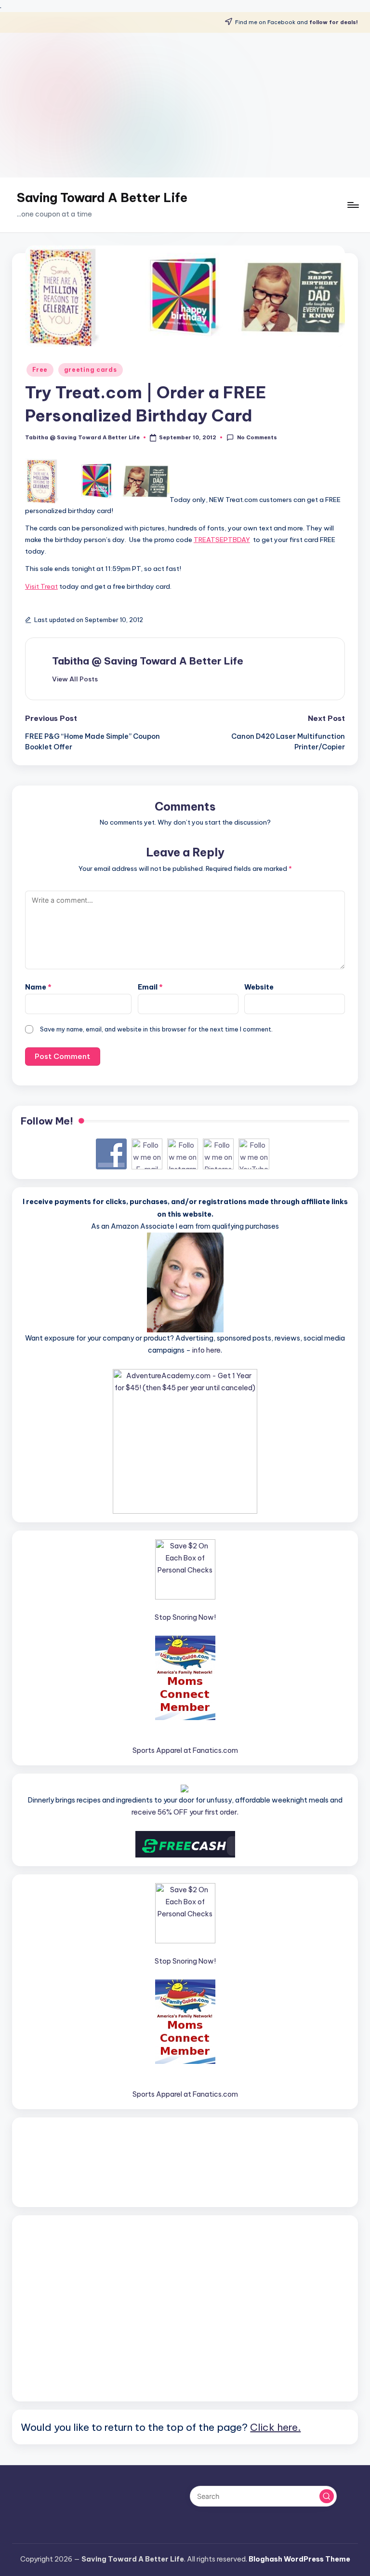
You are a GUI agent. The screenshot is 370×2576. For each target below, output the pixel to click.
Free (40, 370)
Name (38, 987)
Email (150, 987)
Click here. (275, 2427)
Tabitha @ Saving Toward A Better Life (148, 661)
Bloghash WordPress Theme (299, 2559)
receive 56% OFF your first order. (185, 1812)
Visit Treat (41, 586)
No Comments (257, 437)
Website (259, 987)
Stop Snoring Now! (185, 1617)
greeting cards (91, 370)
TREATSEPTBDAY (222, 540)
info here (206, 1350)
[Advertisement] (185, 105)
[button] (75, 679)
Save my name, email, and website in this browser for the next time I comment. (156, 1029)
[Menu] (352, 205)
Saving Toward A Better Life (102, 198)
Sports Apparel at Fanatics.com (185, 1750)
